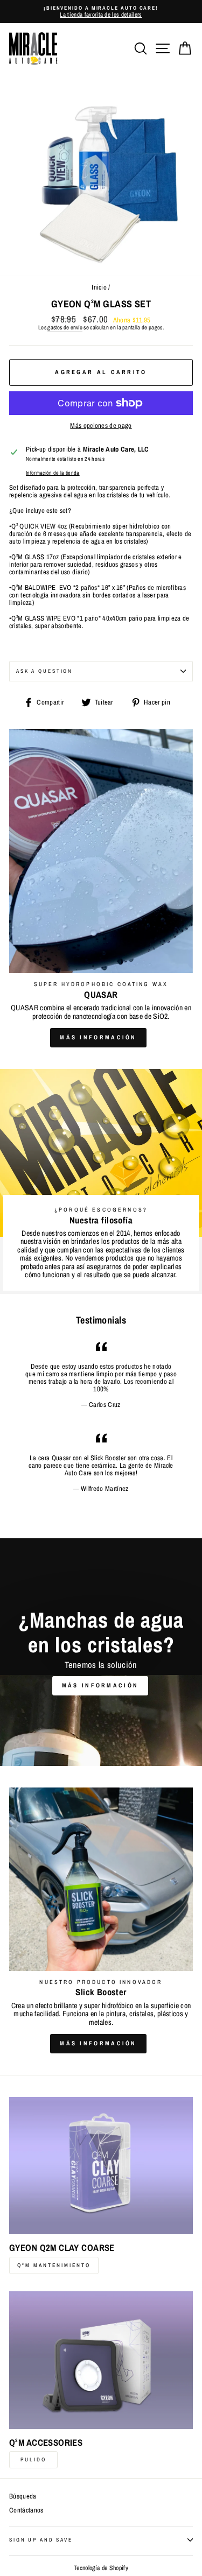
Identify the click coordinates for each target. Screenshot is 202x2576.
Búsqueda (23, 2496)
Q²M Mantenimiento (54, 2265)
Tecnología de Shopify (101, 2568)
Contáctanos (26, 2510)
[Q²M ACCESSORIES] (101, 2360)
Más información (98, 1037)
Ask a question (44, 671)
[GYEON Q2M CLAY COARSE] (101, 2166)
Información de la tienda (53, 473)
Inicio (99, 287)
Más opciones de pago (101, 426)
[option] (101, 12)
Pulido (33, 2459)
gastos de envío (65, 328)
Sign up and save (41, 2540)
